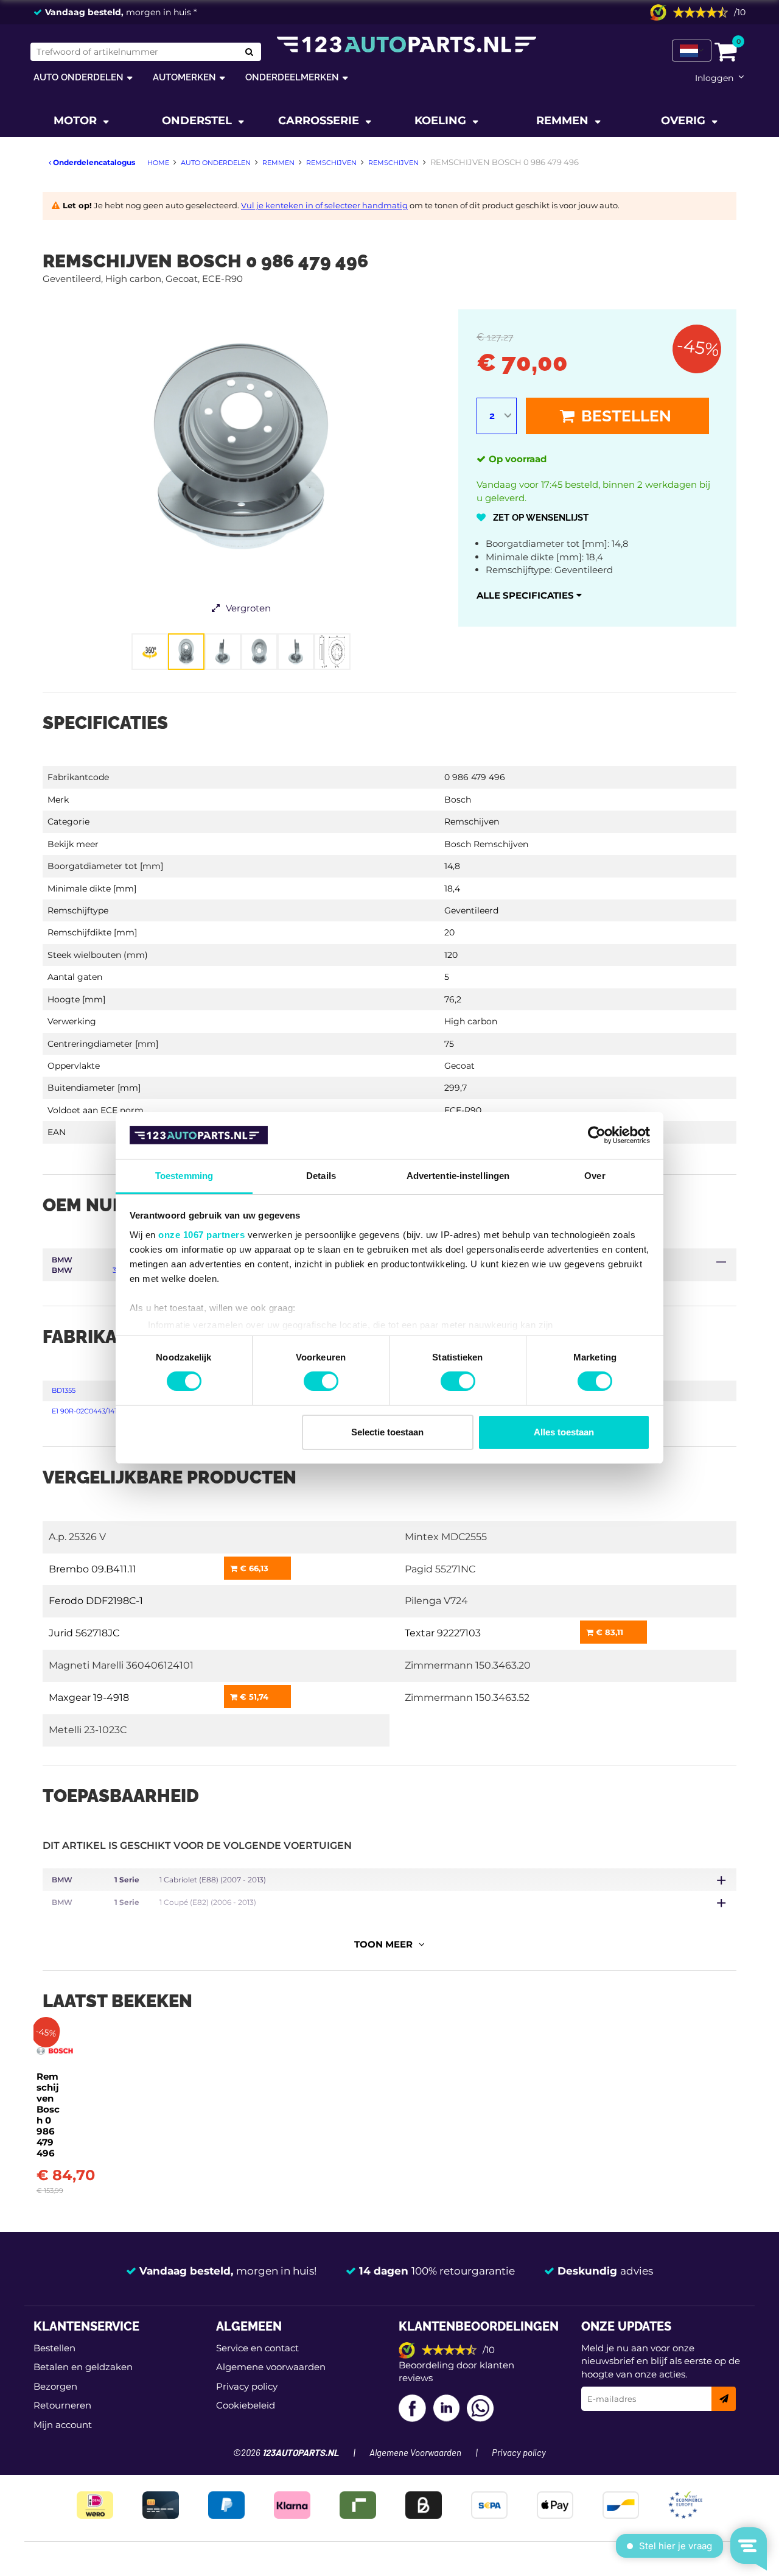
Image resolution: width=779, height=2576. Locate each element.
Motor (77, 121)
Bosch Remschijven (486, 844)
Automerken (184, 77)
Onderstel (198, 121)
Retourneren (62, 2405)
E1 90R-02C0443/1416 (86, 1411)
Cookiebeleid (246, 2405)
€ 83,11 (608, 1632)
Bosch (458, 800)
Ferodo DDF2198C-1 (96, 1601)
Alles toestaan (564, 1432)
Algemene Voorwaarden (415, 2453)
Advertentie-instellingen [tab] (458, 1176)
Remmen (564, 121)
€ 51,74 (253, 1697)
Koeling (442, 121)
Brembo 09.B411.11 (93, 1569)
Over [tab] (595, 1176)
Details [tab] (321, 1176)
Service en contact (257, 2348)
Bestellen (624, 416)
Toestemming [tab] (184, 1176)
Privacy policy (247, 2386)
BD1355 (64, 1390)
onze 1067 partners (201, 1235)
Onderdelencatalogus (93, 162)
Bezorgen (55, 2386)
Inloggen (714, 78)
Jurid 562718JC (84, 1633)
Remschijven (472, 822)
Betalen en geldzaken (83, 2367)
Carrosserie (320, 121)
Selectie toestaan (387, 1432)
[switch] (321, 1381)
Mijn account (63, 2425)
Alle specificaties (526, 595)
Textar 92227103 (443, 1633)
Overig (685, 121)
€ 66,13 (253, 1568)
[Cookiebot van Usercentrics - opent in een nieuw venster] (597, 1135)
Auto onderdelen (79, 77)
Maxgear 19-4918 (89, 1698)
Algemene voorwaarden (271, 2367)
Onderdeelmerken (292, 77)
